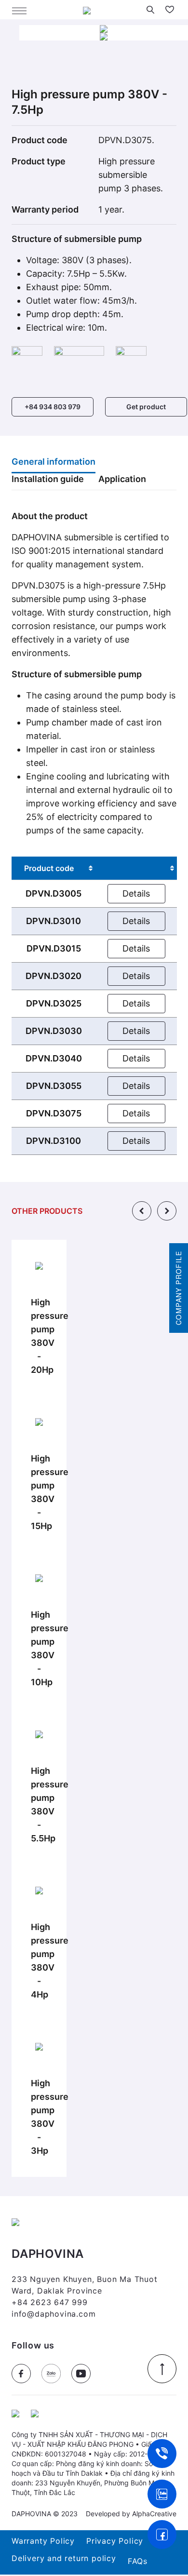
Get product (146, 407)
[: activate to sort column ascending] (136, 868)
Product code (49, 868)
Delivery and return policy (64, 2558)
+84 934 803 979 (53, 407)
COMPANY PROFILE (178, 1288)
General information (54, 462)
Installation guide (48, 479)
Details (136, 893)
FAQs (138, 2561)
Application (122, 479)
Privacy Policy (115, 2541)
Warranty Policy (43, 2541)
